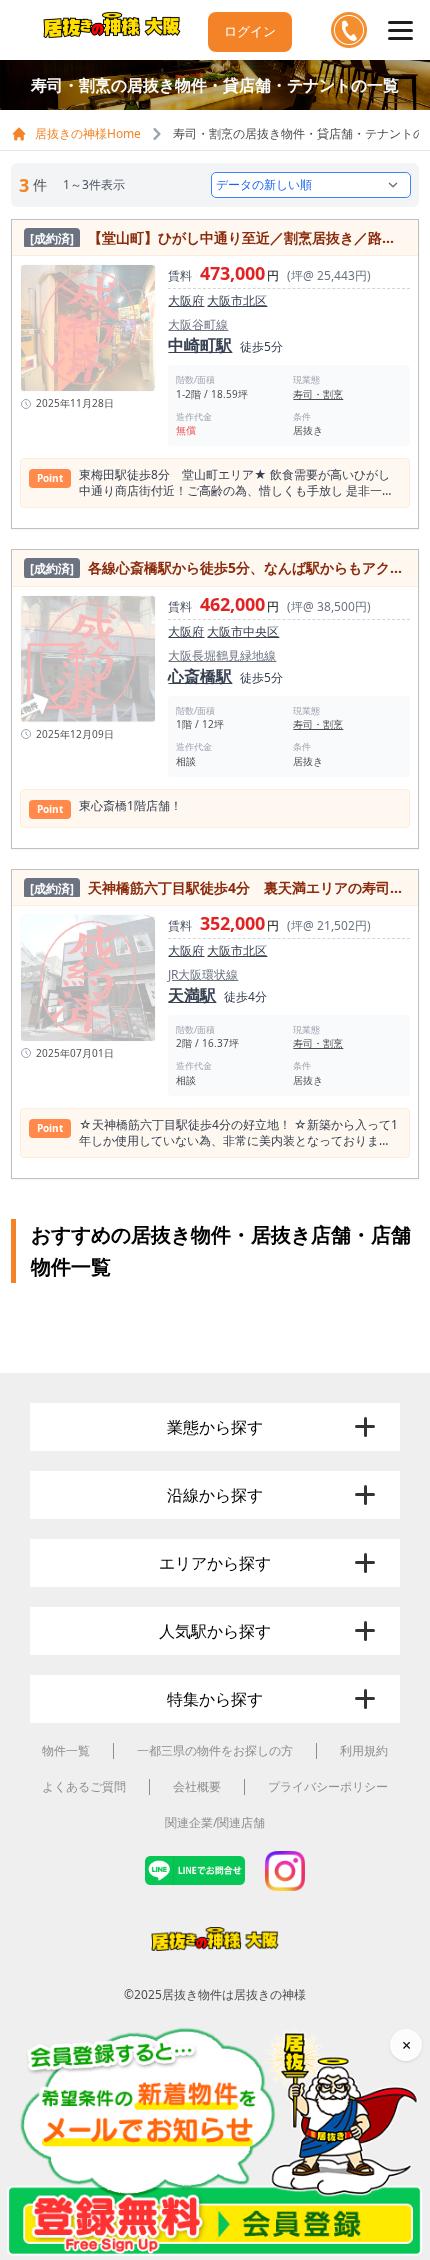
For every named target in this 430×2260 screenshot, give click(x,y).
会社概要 (197, 1786)
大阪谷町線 (198, 325)
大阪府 (186, 300)
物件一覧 (66, 1750)
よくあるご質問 (84, 1786)
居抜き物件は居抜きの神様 (234, 1994)
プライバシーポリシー (328, 1786)
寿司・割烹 (318, 394)
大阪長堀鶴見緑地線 (222, 656)
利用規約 (364, 1750)
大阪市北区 (237, 300)
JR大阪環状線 (203, 975)
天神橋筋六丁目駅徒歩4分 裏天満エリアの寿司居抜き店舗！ (218, 887)
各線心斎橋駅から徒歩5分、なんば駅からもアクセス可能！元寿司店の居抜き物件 (218, 567)
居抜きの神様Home (88, 134)
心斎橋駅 (200, 676)
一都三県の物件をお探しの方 (215, 1750)
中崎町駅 (200, 345)
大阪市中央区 (243, 631)
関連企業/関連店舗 (215, 1822)
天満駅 (192, 995)
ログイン (250, 31)
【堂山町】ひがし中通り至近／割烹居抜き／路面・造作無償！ (218, 237)
